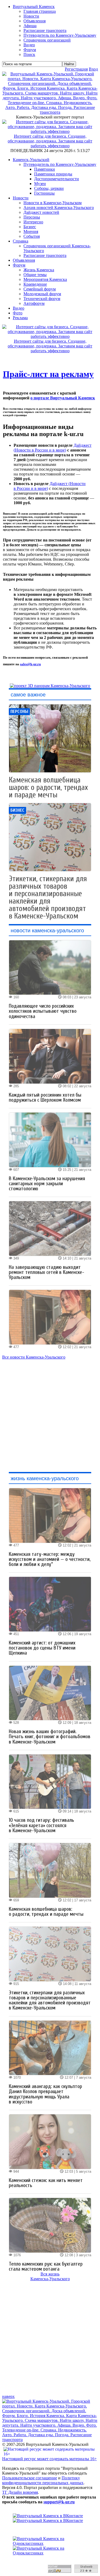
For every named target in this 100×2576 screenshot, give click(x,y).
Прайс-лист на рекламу (48, 374)
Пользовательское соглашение (30, 2478)
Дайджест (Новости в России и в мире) (53, 448)
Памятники (45, 169)
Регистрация (76, 69)
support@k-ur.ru (59, 2502)
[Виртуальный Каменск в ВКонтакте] (50, 2518)
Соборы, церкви (49, 188)
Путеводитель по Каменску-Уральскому (60, 164)
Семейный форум (40, 289)
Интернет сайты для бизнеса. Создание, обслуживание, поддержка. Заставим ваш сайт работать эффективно (50, 141)
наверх (8, 2396)
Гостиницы (44, 193)
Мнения (31, 231)
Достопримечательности (57, 179)
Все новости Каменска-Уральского (34, 1357)
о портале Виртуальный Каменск (63, 398)
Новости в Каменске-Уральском (53, 203)
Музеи (40, 184)
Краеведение (35, 284)
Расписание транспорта (45, 255)
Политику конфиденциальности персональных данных (43, 2480)
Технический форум (42, 299)
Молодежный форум (42, 294)
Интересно (33, 222)
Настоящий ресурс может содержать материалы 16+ (49, 2459)
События (32, 236)
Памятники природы (53, 174)
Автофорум (34, 303)
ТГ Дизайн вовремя (20, 2492)
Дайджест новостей (41, 212)
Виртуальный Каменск (34, 7)
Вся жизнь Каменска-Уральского (50, 2276)
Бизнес (30, 227)
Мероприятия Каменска (45, 279)
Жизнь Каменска (39, 270)
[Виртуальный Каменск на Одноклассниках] (50, 2546)
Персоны (32, 217)
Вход (93, 69)
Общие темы (35, 275)
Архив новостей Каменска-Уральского (59, 208)
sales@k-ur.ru (30, 664)
